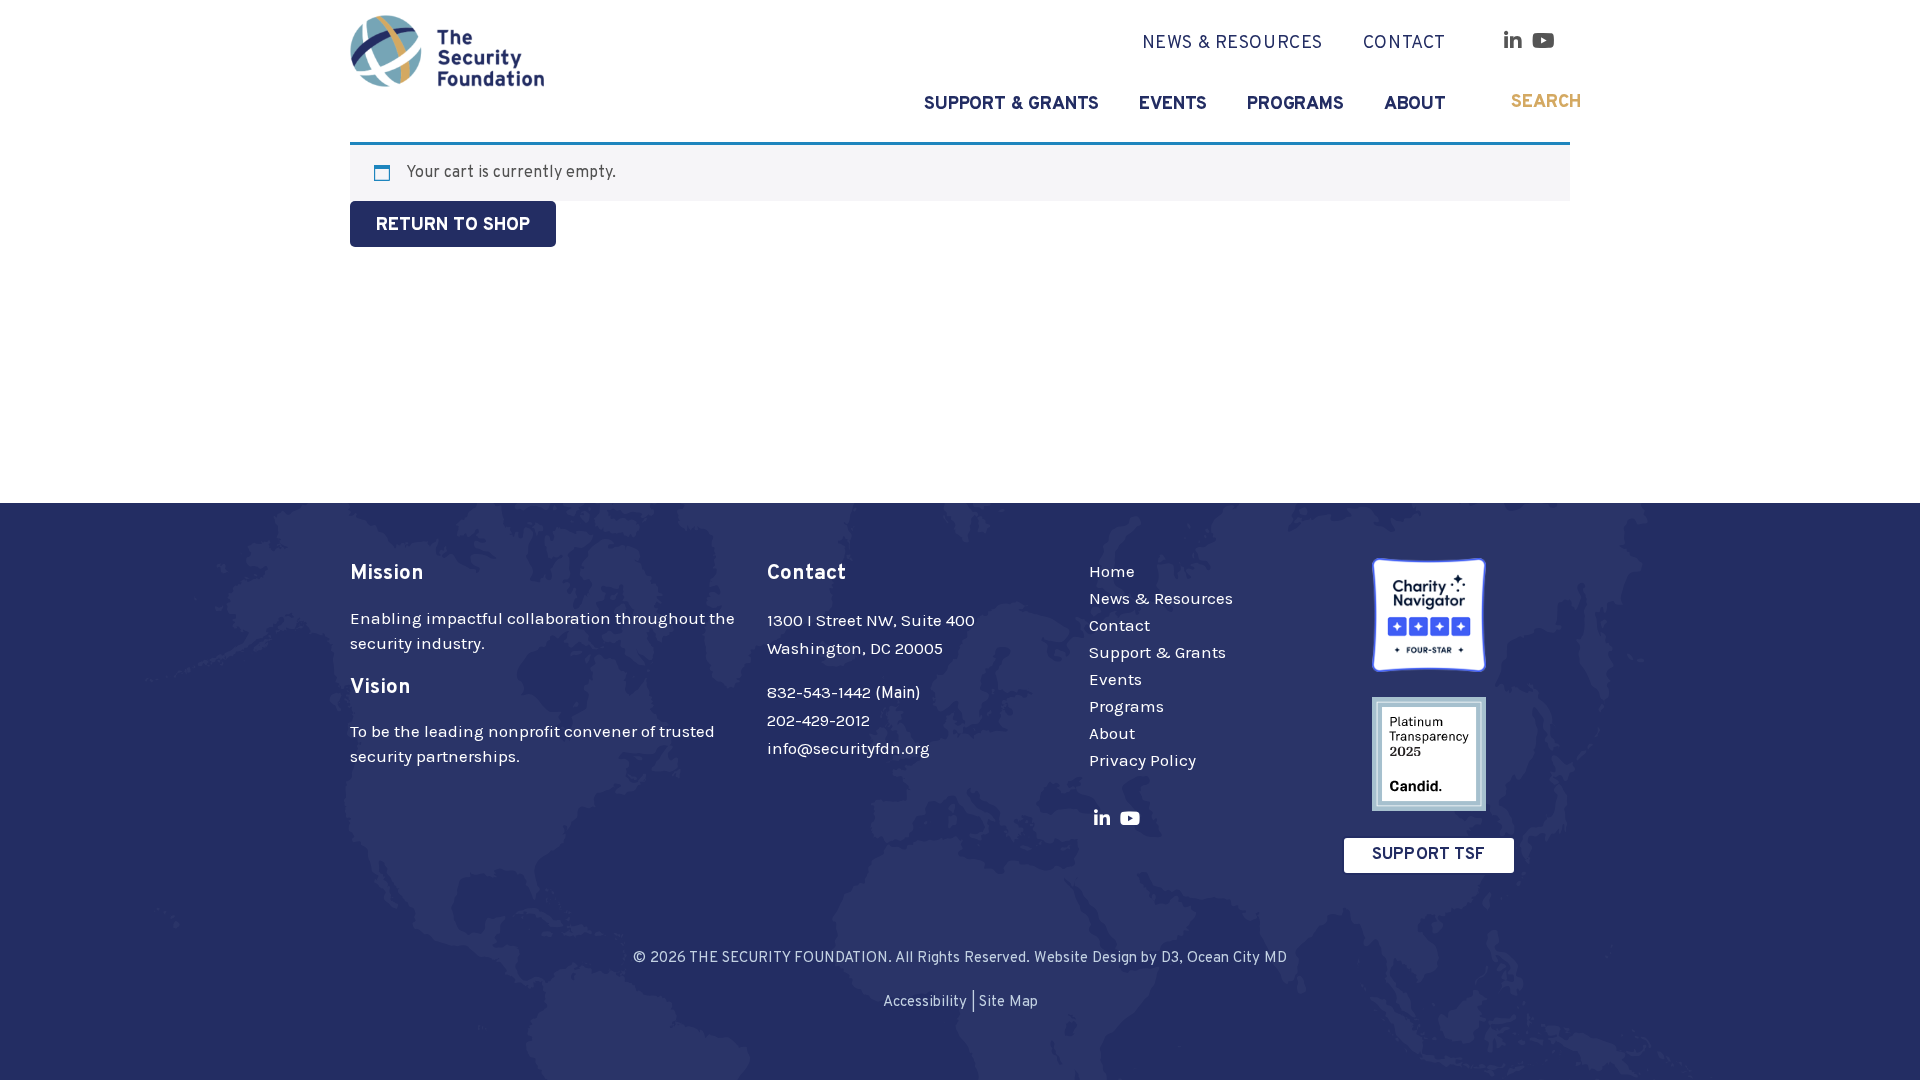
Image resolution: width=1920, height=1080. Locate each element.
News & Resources (1161, 598)
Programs (1295, 104)
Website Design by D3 (1106, 958)
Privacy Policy (1142, 760)
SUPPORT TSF (1428, 855)
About (1415, 104)
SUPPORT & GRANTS (1011, 104)
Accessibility (925, 1002)
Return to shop (453, 225)
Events (1173, 104)
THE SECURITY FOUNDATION (788, 958)
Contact (1404, 43)
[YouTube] (1543, 41)
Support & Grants (1157, 652)
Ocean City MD (1237, 958)
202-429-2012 (818, 720)
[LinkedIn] (1513, 41)
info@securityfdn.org (848, 748)
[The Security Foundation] (447, 51)
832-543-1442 (819, 692)
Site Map (1008, 1002)
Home (1112, 571)
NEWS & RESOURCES (1232, 43)
